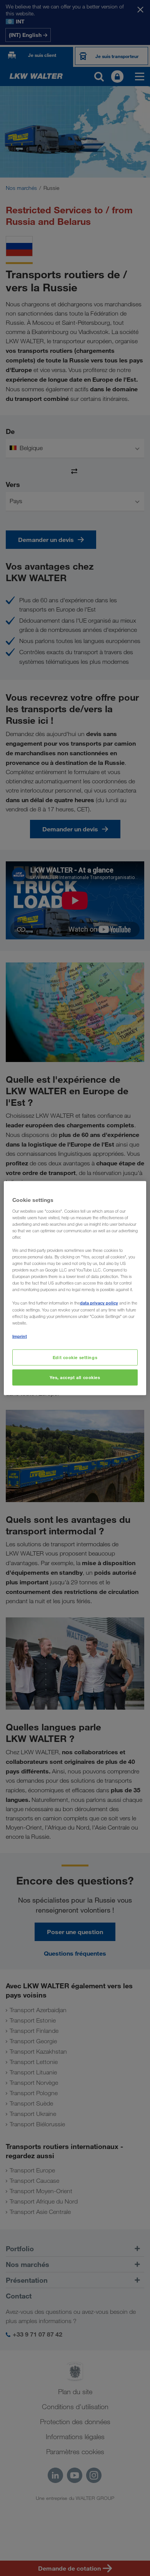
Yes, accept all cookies (75, 1377)
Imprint (20, 1336)
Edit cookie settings (75, 1357)
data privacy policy (99, 1303)
